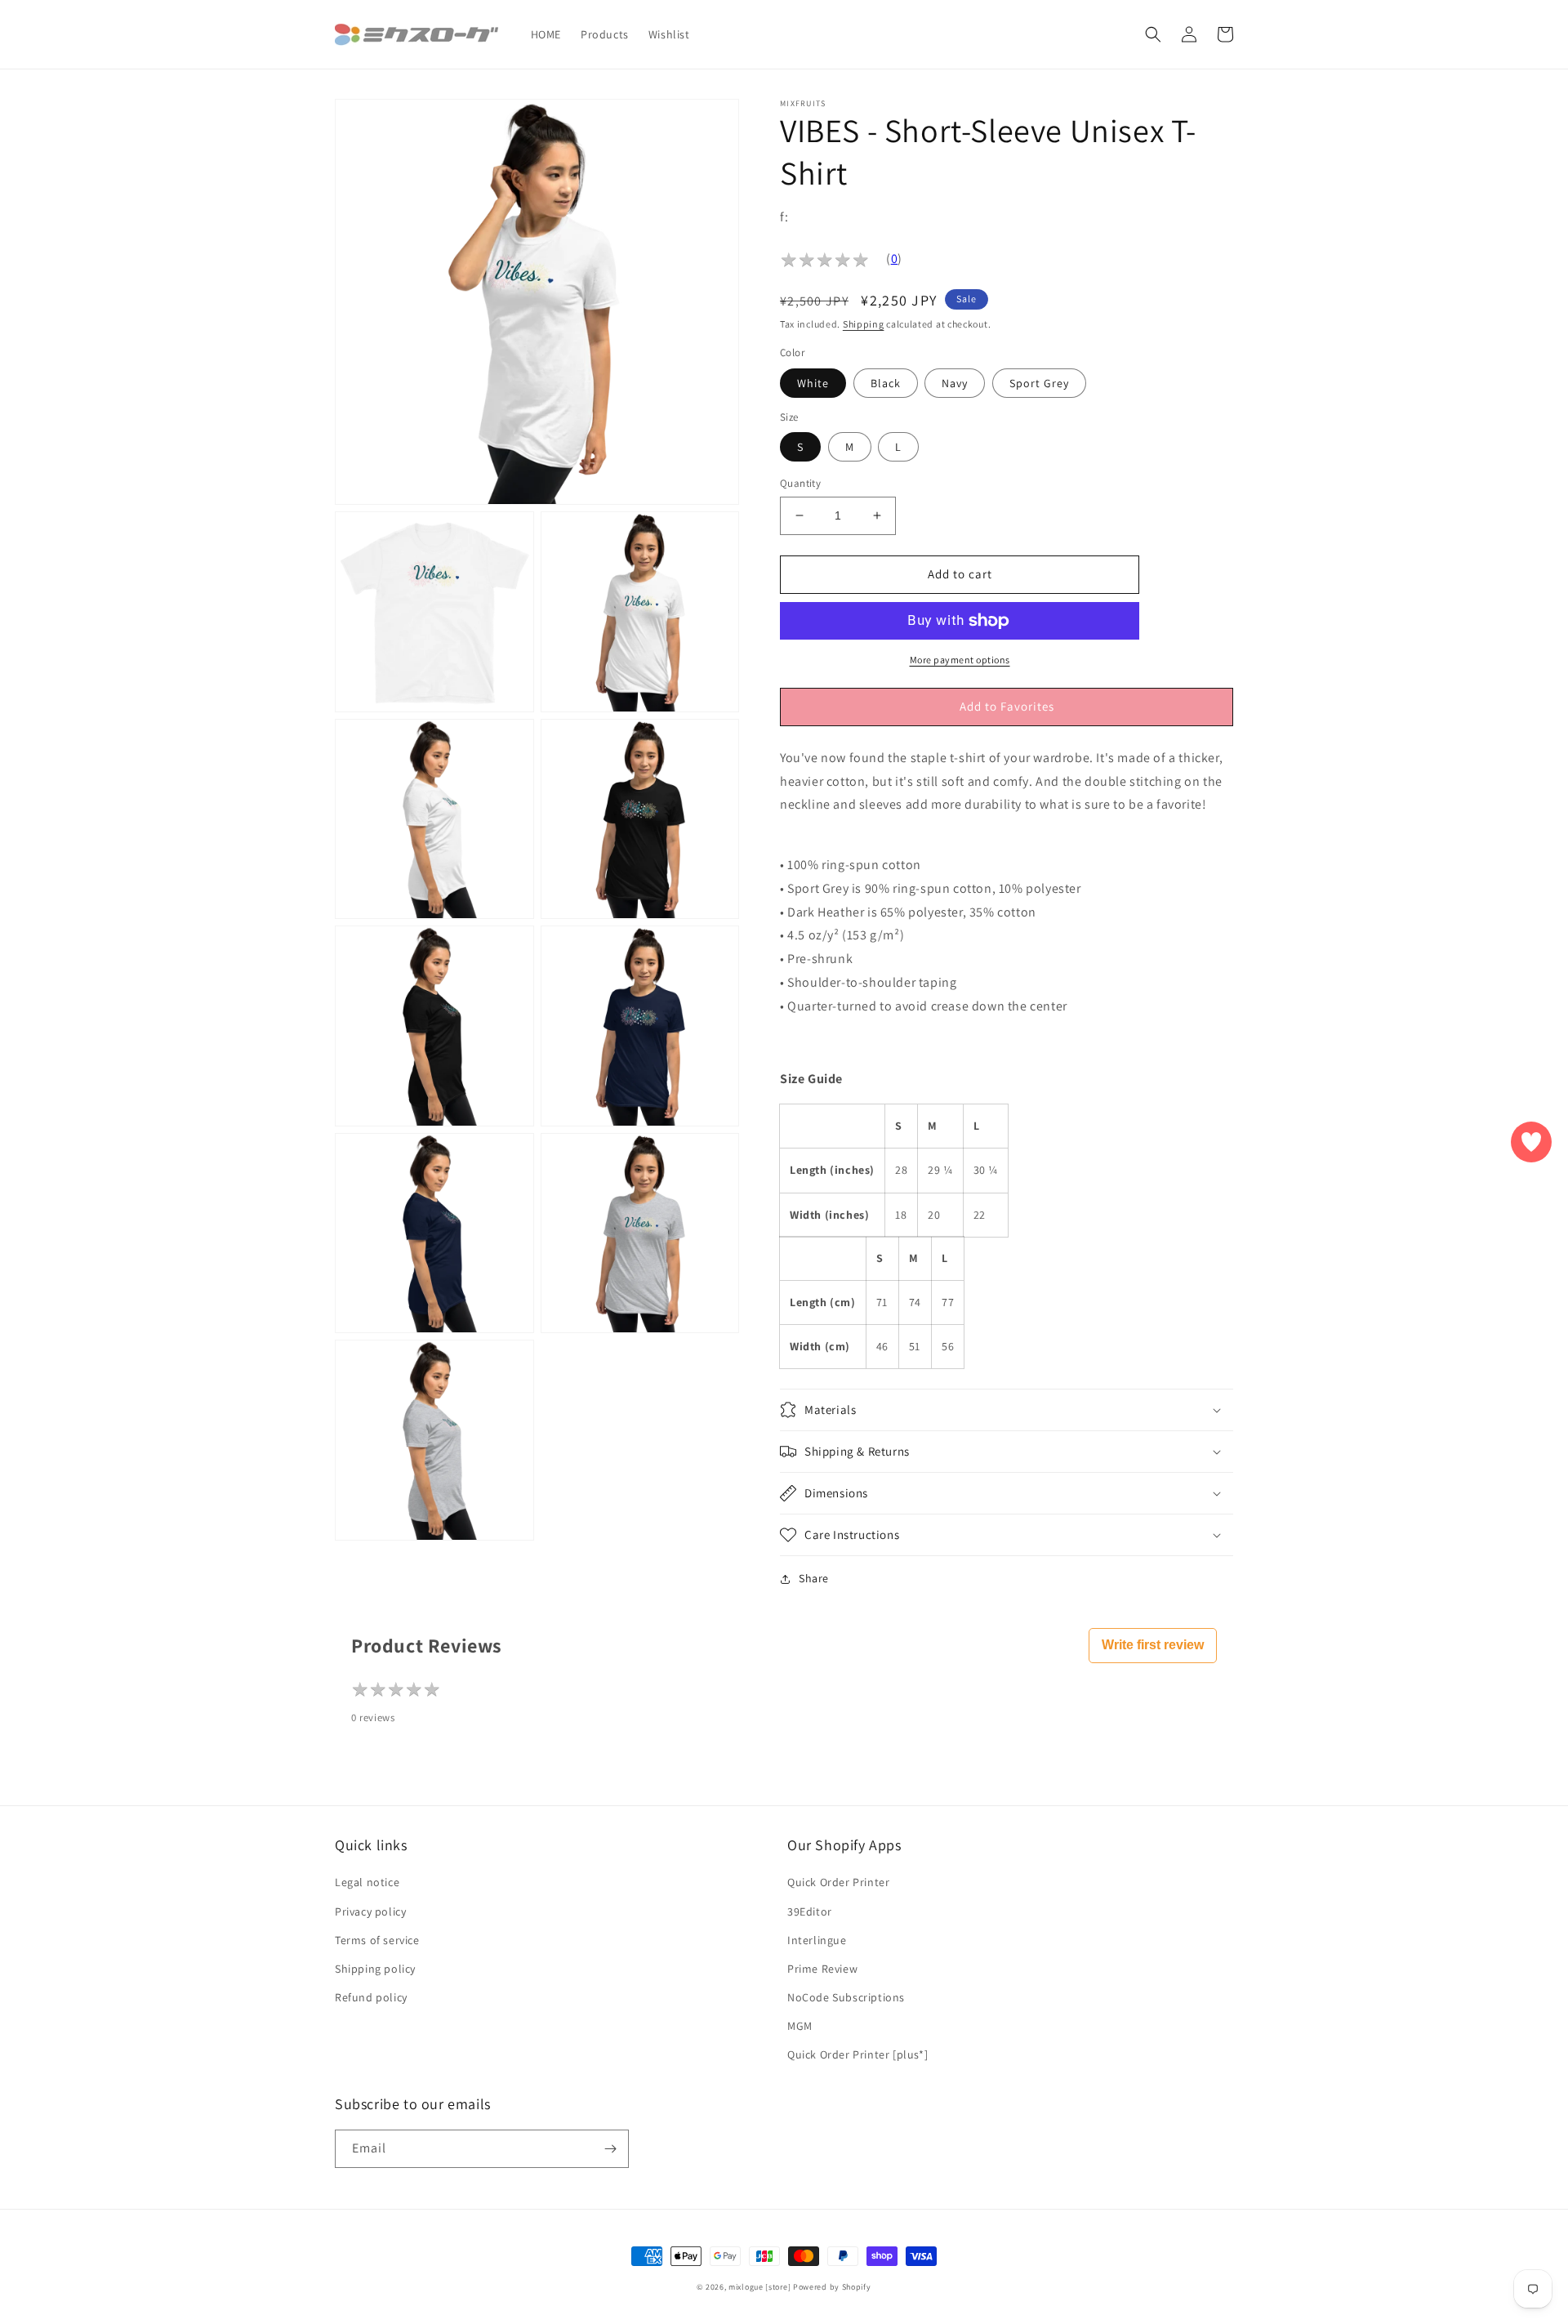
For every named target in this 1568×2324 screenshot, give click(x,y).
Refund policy (371, 1997)
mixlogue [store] (759, 2287)
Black (886, 383)
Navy (955, 383)
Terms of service (377, 1940)
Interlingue (817, 1940)
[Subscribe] (610, 2149)
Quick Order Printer (838, 1882)
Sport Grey (1039, 383)
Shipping (864, 324)
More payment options (960, 660)
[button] (1153, 34)
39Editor (810, 1911)
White (813, 383)
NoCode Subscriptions (846, 1997)
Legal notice (367, 1882)
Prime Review (822, 1969)
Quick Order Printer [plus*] (857, 2054)
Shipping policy (375, 1969)
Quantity (800, 483)
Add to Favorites (1007, 706)
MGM (800, 2026)
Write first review (1153, 1645)
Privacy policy (370, 1911)
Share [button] (814, 1578)
